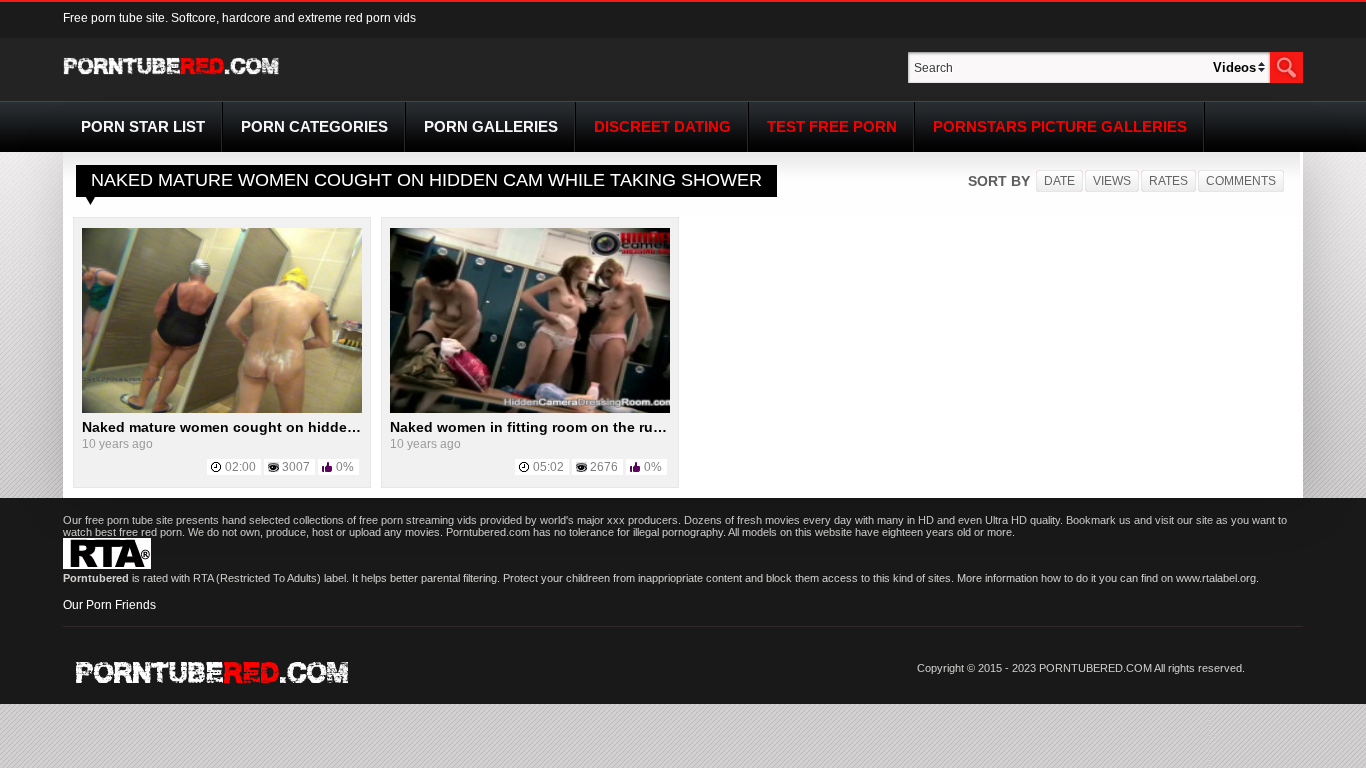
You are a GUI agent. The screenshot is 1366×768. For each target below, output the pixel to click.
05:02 (548, 467)
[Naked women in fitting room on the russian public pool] (530, 409)
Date (1059, 181)
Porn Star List (143, 126)
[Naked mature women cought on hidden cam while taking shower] (222, 409)
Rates (1168, 181)
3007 (296, 467)
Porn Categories (314, 126)
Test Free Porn (832, 126)
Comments (1241, 181)
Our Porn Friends (109, 605)
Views (1112, 181)
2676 (604, 467)
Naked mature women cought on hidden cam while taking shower (305, 427)
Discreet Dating (662, 126)
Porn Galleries (491, 126)
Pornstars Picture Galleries (1060, 126)
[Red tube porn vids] (171, 78)
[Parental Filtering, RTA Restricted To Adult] (107, 565)
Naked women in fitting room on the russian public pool (581, 427)
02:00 (240, 467)
